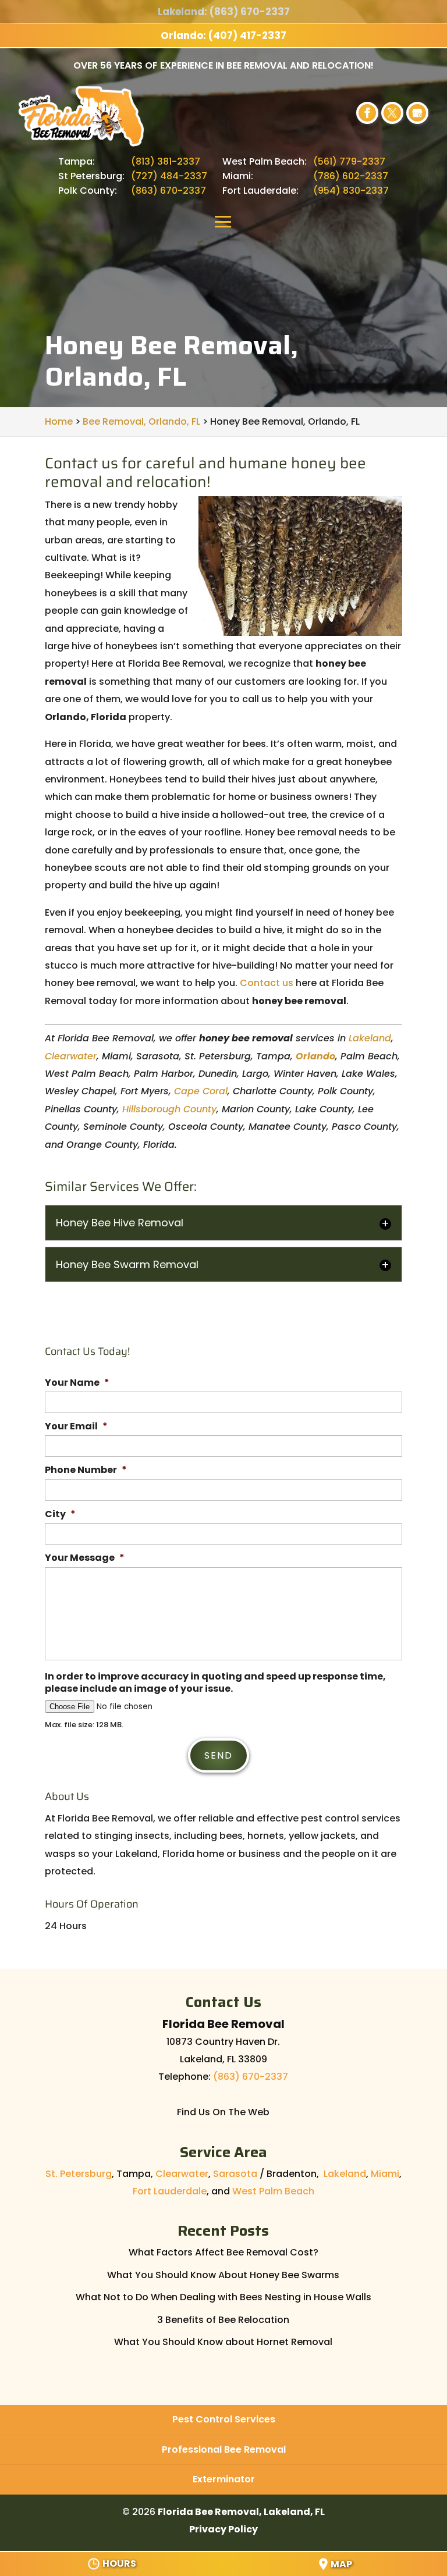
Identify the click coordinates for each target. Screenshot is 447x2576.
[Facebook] (367, 113)
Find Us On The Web (223, 2112)
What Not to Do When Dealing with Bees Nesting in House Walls (223, 2297)
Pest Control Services (224, 2419)
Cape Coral (201, 1091)
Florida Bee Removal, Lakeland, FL (241, 2512)
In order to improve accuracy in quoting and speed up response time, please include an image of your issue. (215, 1683)
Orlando (315, 1056)
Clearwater (71, 1056)
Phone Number (86, 1470)
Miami (385, 2174)
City (60, 1515)
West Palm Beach (273, 2191)
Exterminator (224, 2479)
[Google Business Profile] (417, 113)
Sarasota (235, 2174)
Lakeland (370, 1038)
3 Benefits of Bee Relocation (223, 2320)
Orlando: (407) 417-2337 (223, 35)
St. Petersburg (79, 2174)
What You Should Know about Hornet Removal (223, 2342)
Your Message (85, 1558)
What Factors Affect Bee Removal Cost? (223, 2252)
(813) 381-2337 (166, 161)
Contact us (267, 983)
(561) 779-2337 (349, 161)
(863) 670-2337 (168, 191)
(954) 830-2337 (351, 191)
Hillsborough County (169, 1109)
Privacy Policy (223, 2529)
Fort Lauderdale (170, 2191)
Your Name (77, 1383)
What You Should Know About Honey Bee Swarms (223, 2275)
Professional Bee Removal (224, 2449)
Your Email (76, 1427)
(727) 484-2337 (169, 176)
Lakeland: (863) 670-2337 (224, 12)
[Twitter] (392, 113)
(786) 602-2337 (351, 176)
